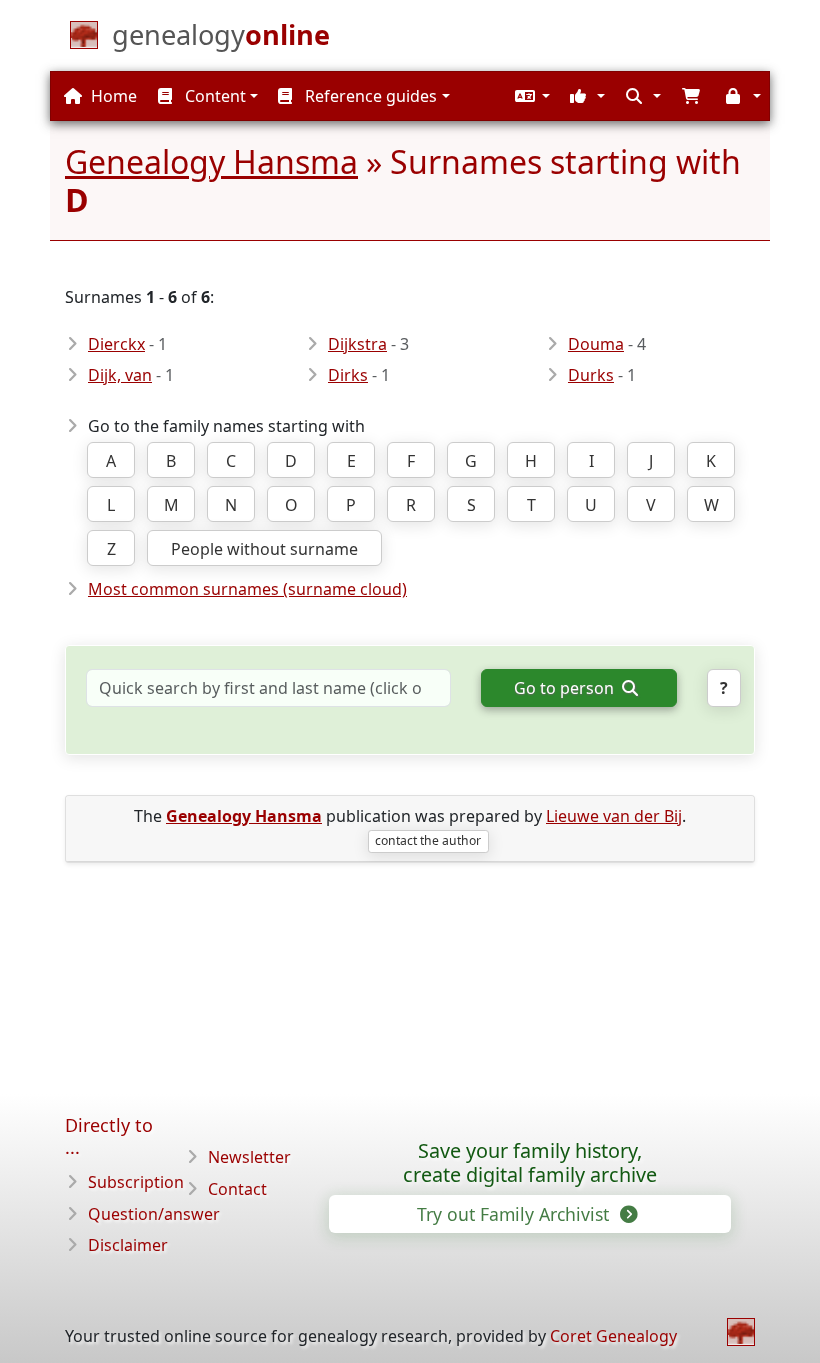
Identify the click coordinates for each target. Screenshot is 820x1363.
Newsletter (249, 1157)
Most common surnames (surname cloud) (247, 589)
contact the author (428, 840)
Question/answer (154, 1214)
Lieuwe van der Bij (614, 816)
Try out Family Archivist (515, 1214)
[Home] (741, 1332)
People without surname (264, 549)
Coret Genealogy (613, 1336)
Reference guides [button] (369, 96)
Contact (237, 1189)
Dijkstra (357, 344)
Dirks (348, 375)
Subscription (136, 1182)
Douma (596, 344)
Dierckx (116, 344)
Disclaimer (128, 1245)
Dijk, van (120, 375)
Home (112, 96)
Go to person (566, 688)
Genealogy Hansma (211, 161)
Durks (591, 375)
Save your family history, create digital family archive (530, 1163)
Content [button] (213, 96)
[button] (530, 96)
